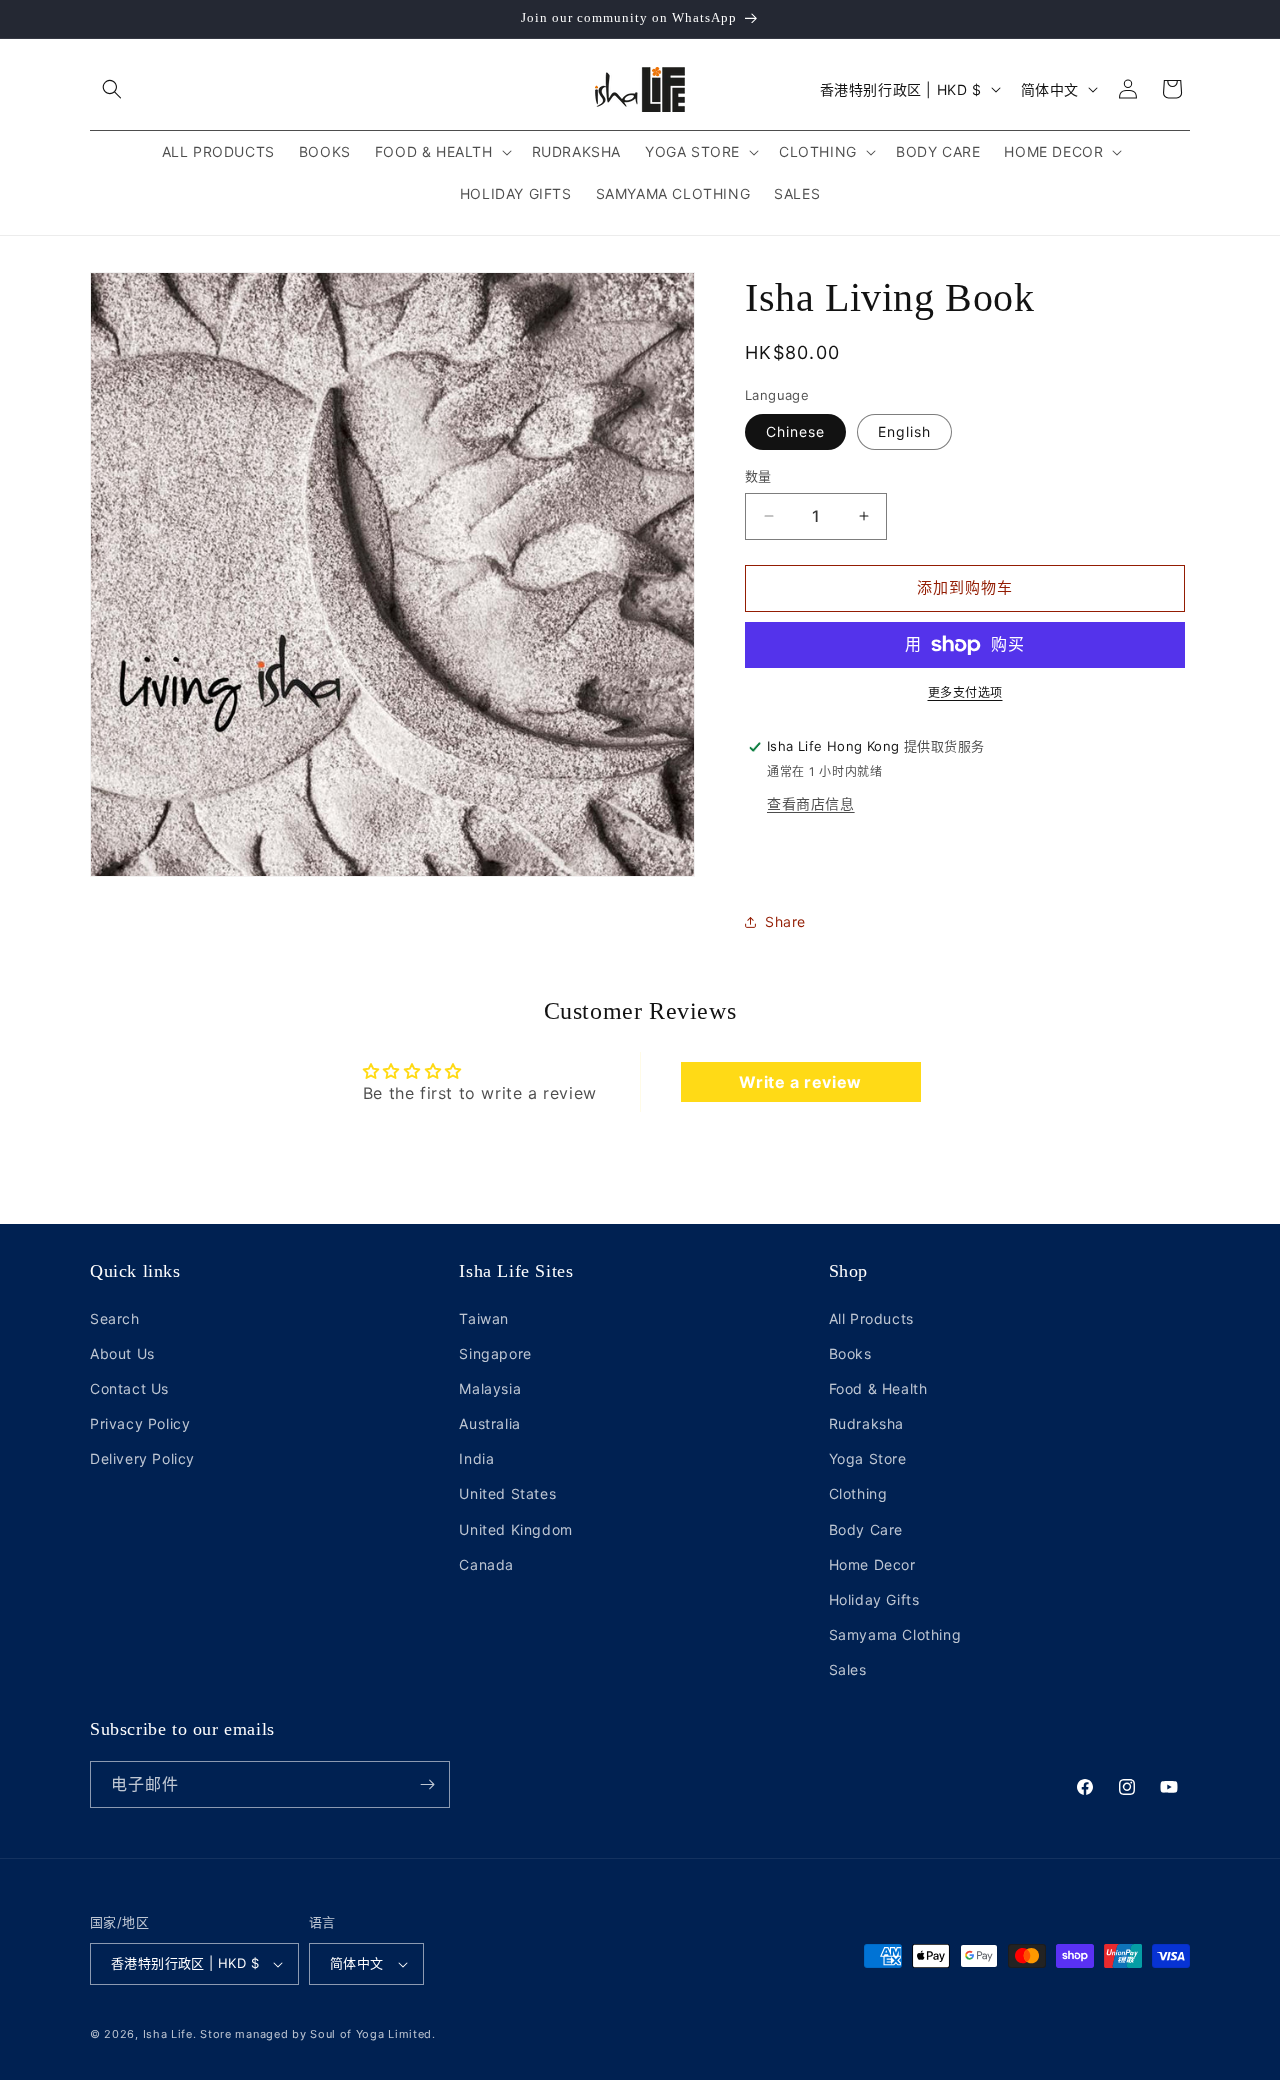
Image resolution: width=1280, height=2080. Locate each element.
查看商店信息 (811, 803)
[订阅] (427, 1784)
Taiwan (484, 1318)
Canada (486, 1564)
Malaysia (490, 1388)
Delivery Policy (142, 1458)
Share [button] (785, 921)
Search (115, 1318)
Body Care (866, 1529)
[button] (112, 89)
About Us (122, 1353)
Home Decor (872, 1564)
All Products (871, 1318)
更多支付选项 (965, 692)
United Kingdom (515, 1529)
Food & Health (878, 1388)
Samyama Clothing (895, 1634)
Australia (489, 1423)
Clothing (858, 1494)
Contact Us (129, 1388)
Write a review (800, 1082)
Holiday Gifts (874, 1599)
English (904, 431)
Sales (848, 1670)
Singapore (495, 1353)
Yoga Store (868, 1458)
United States (507, 1494)
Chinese (795, 431)
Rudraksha (866, 1423)
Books (850, 1353)
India (476, 1458)
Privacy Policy (140, 1423)
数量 (758, 476)
